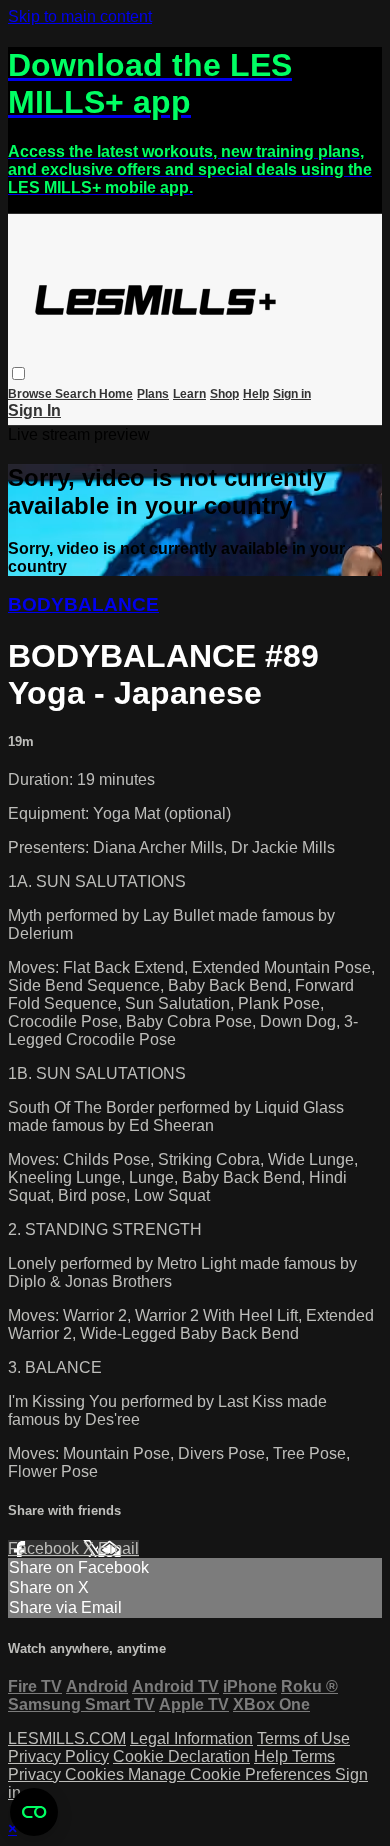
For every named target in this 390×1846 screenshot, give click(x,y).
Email (118, 1548)
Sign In (34, 410)
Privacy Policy (58, 1756)
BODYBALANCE (83, 604)
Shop (224, 394)
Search (77, 394)
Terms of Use (303, 1738)
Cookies (96, 1774)
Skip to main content (80, 16)
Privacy (36, 1774)
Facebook (45, 1548)
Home (116, 394)
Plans (153, 394)
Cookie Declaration (181, 1756)
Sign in (292, 394)
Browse (31, 394)
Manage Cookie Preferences (231, 1774)
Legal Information (191, 1738)
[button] (18, 373)
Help (256, 394)
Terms (313, 1756)
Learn (189, 394)
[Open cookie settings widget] (34, 1812)
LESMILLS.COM (67, 1738)
